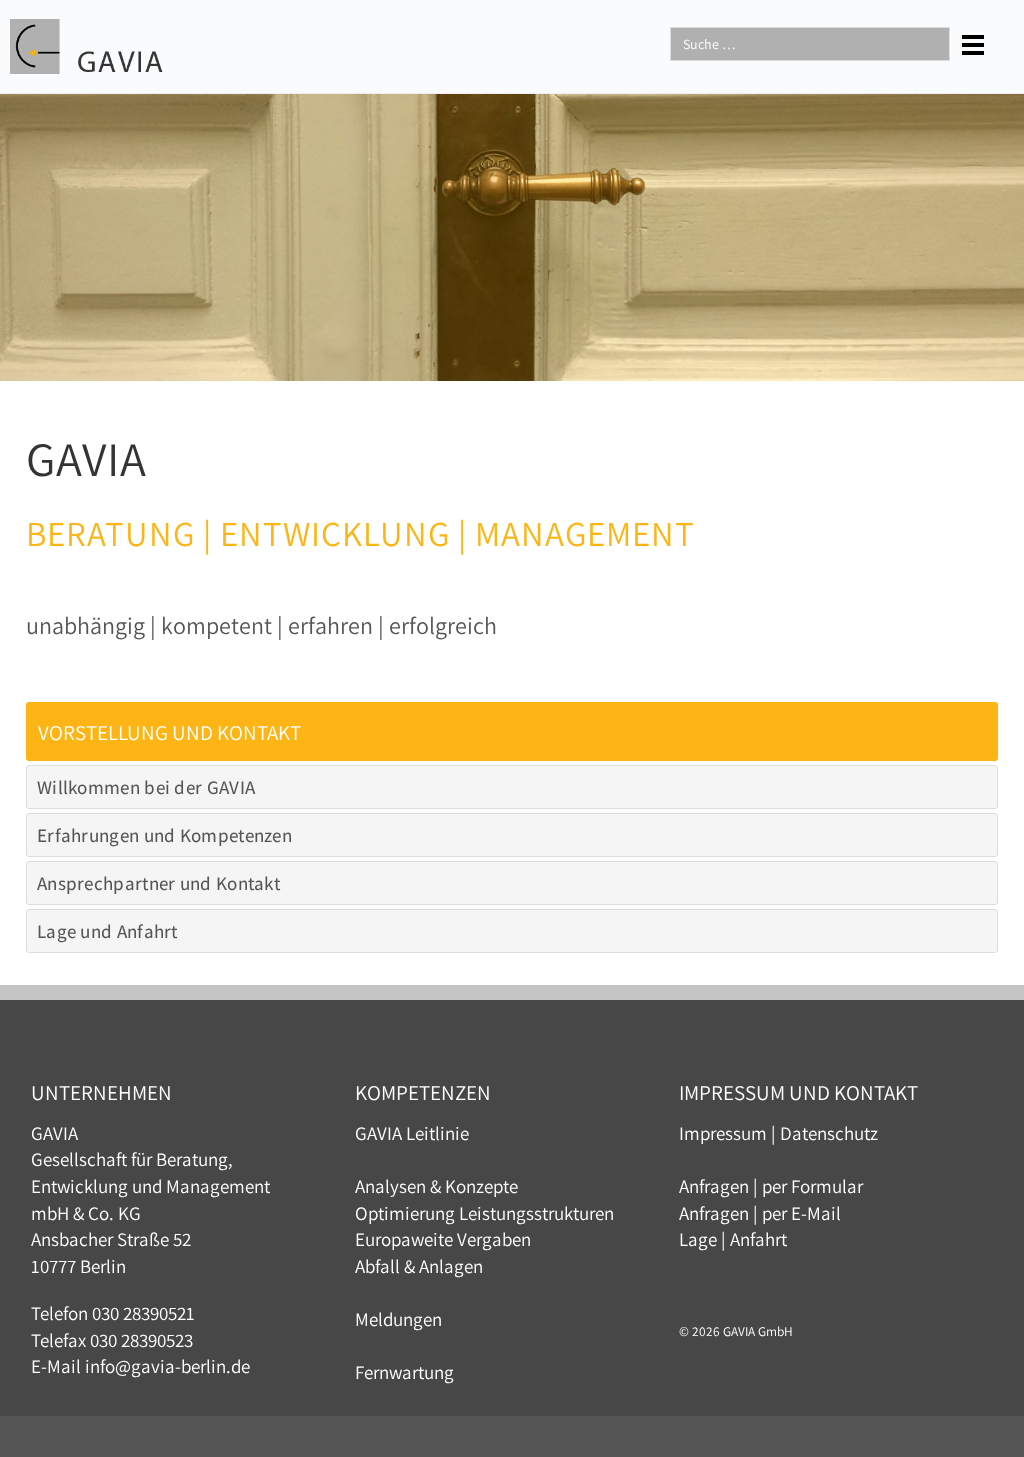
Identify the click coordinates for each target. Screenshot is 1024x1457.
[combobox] (810, 44)
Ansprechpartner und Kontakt (158, 883)
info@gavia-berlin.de (167, 1366)
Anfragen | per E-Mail (760, 1213)
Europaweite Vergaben (443, 1239)
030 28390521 (143, 1313)
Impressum (723, 1133)
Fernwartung (404, 1372)
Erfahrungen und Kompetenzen (164, 835)
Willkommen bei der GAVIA (146, 787)
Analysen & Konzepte (436, 1186)
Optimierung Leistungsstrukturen (484, 1213)
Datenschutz (829, 1133)
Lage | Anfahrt (733, 1239)
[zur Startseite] (86, 44)
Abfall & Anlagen (419, 1266)
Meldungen (398, 1319)
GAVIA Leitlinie (412, 1133)
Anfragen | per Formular (771, 1186)
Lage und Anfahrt (107, 931)
